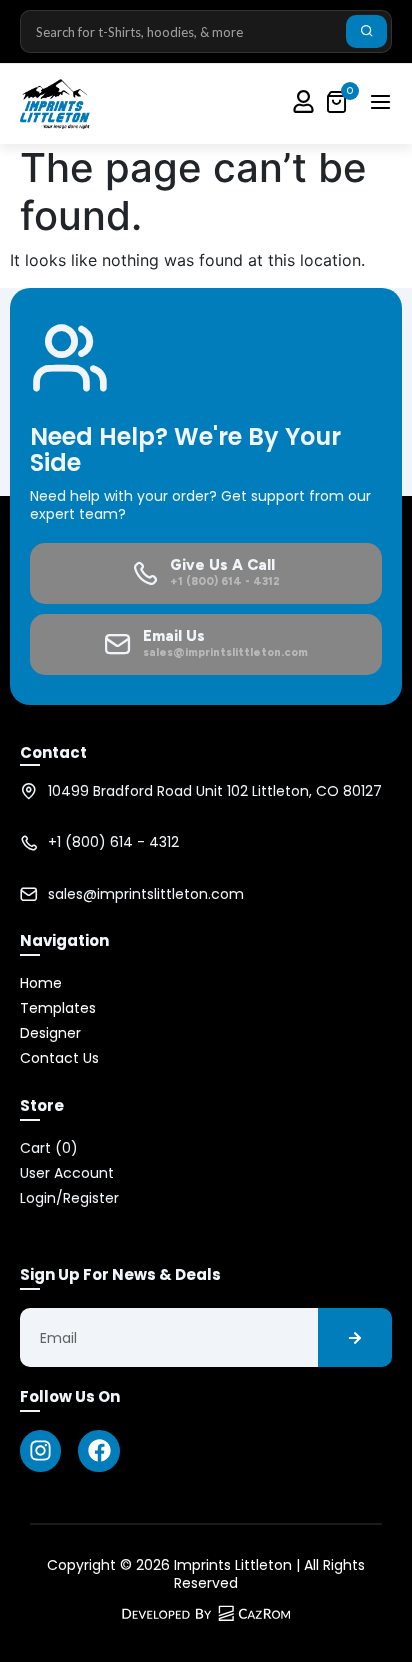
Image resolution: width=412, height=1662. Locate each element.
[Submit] (366, 31)
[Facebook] (98, 1450)
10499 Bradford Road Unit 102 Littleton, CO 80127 (215, 791)
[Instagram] (40, 1450)
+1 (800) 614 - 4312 (113, 842)
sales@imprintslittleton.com (146, 894)
